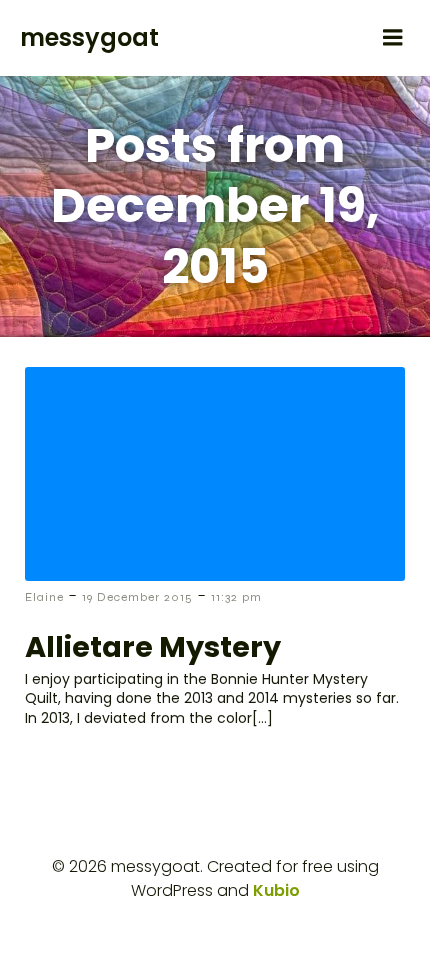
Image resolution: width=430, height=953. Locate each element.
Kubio (276, 890)
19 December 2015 (137, 597)
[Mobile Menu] (393, 38)
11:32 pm (236, 597)
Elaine (44, 597)
